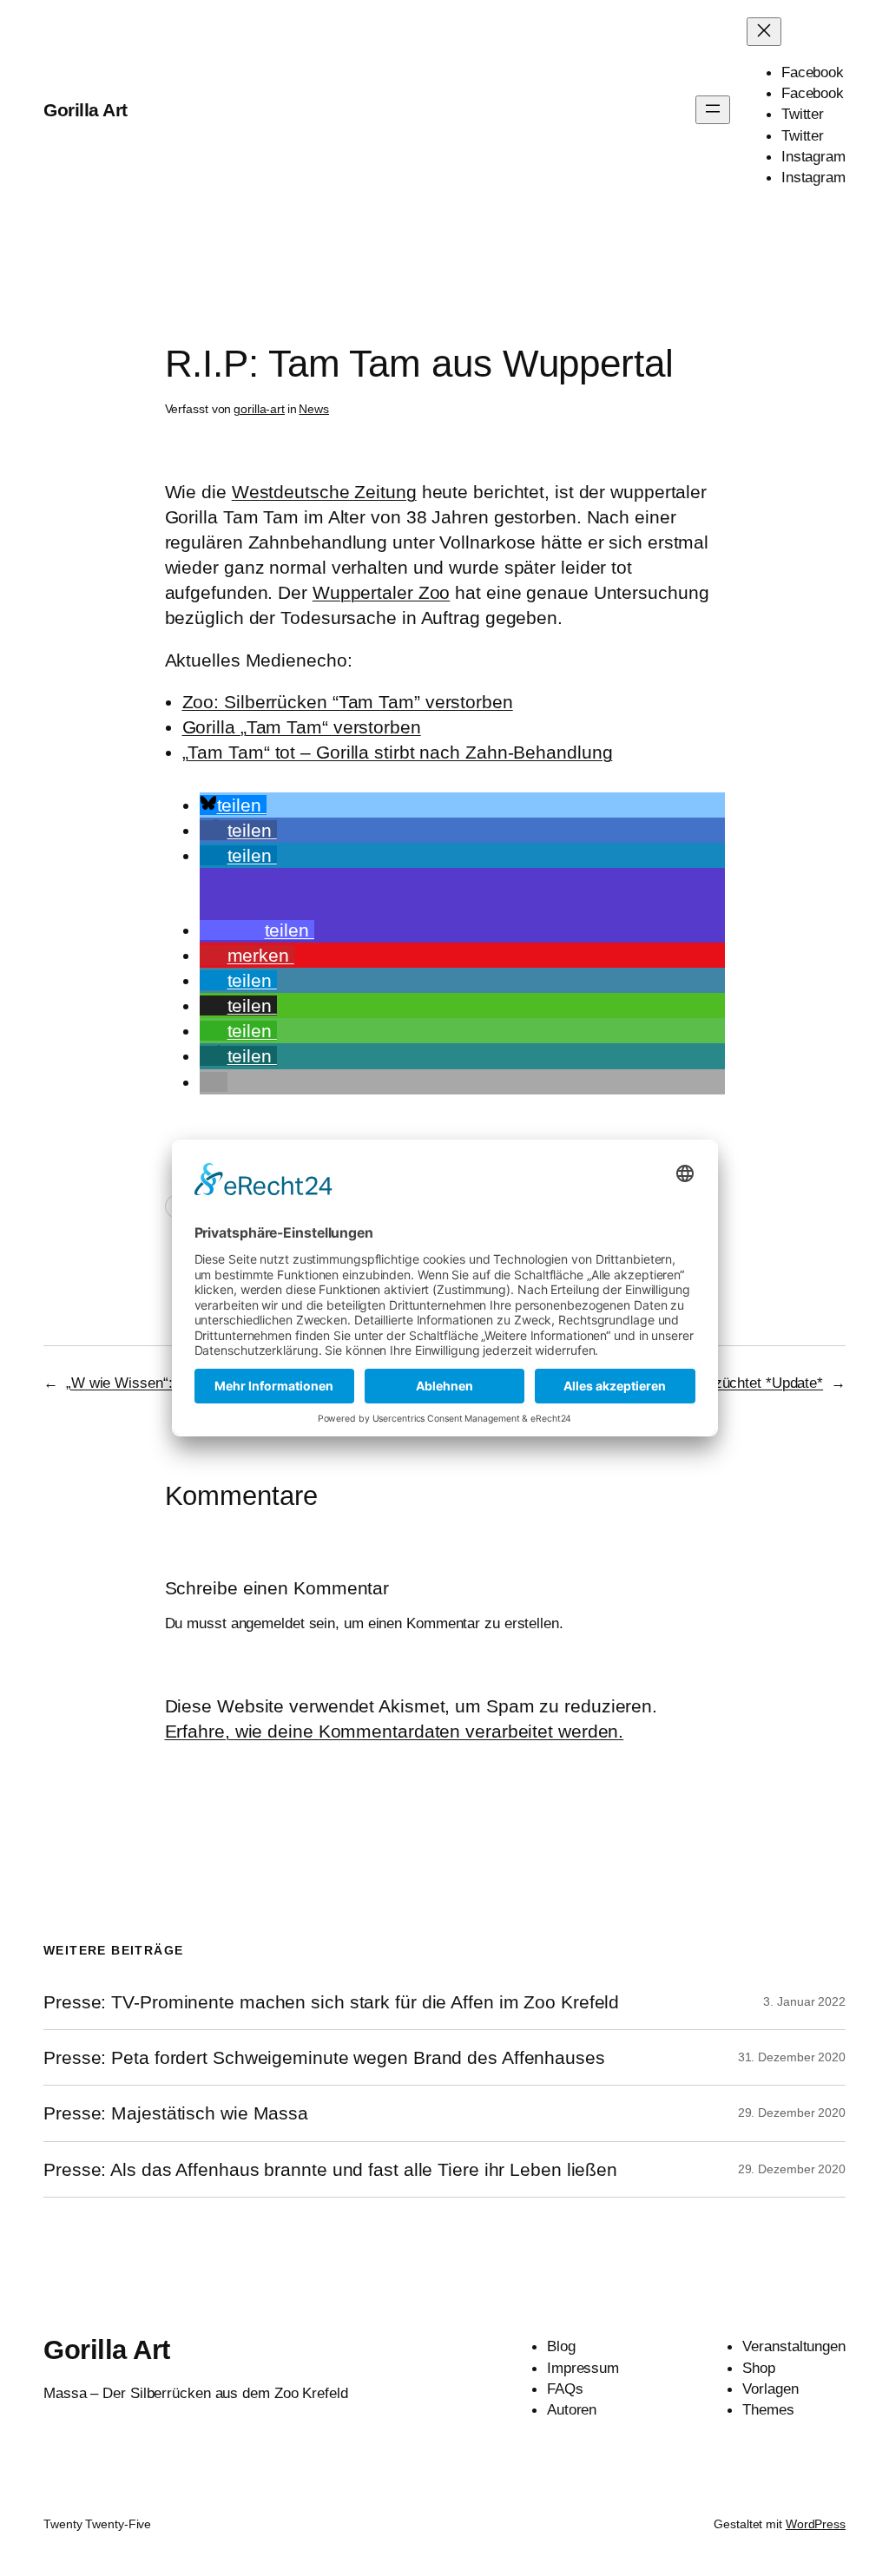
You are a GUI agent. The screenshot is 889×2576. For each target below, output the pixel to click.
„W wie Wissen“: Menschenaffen (170, 1383)
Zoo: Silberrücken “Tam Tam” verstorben (348, 702)
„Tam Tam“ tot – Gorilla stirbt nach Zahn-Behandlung (398, 752)
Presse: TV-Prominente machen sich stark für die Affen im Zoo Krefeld (331, 2002)
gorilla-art (259, 409)
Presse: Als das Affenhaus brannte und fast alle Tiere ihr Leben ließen (330, 2169)
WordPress (816, 2524)
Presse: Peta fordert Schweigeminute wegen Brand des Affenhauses (324, 2057)
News (314, 409)
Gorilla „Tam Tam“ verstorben (302, 727)
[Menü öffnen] (713, 110)
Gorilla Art (86, 110)
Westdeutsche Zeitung (324, 492)
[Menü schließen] (764, 32)
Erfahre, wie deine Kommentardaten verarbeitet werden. (395, 1731)
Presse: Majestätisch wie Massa (176, 2113)
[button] (233, 805)
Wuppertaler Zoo (382, 592)
